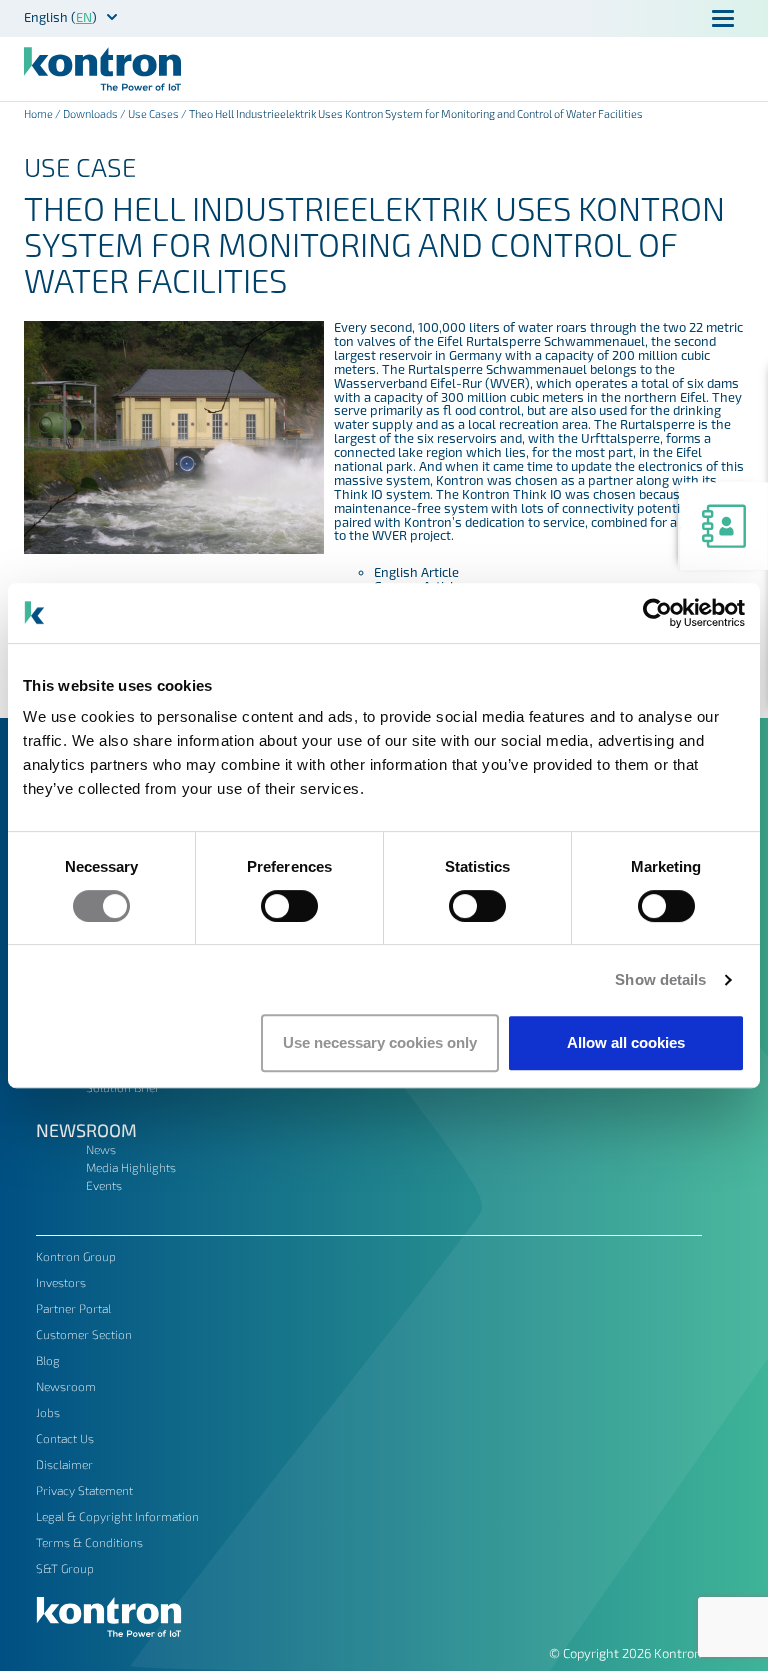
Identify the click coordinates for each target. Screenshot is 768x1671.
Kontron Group (76, 1256)
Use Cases (153, 113)
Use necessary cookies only (380, 1042)
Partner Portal (73, 1308)
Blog (48, 1360)
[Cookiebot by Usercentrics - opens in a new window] (657, 613)
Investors (61, 1282)
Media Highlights (131, 1167)
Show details (660, 979)
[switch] (289, 906)
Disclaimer (64, 1464)
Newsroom (86, 1130)
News (101, 1149)
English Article (416, 572)
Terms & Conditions (89, 1542)
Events (104, 1185)
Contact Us (65, 1438)
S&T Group (65, 1568)
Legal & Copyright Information (117, 1516)
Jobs (48, 1412)
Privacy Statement (84, 1490)
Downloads (90, 113)
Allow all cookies (626, 1042)
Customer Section (84, 1334)
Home (38, 113)
